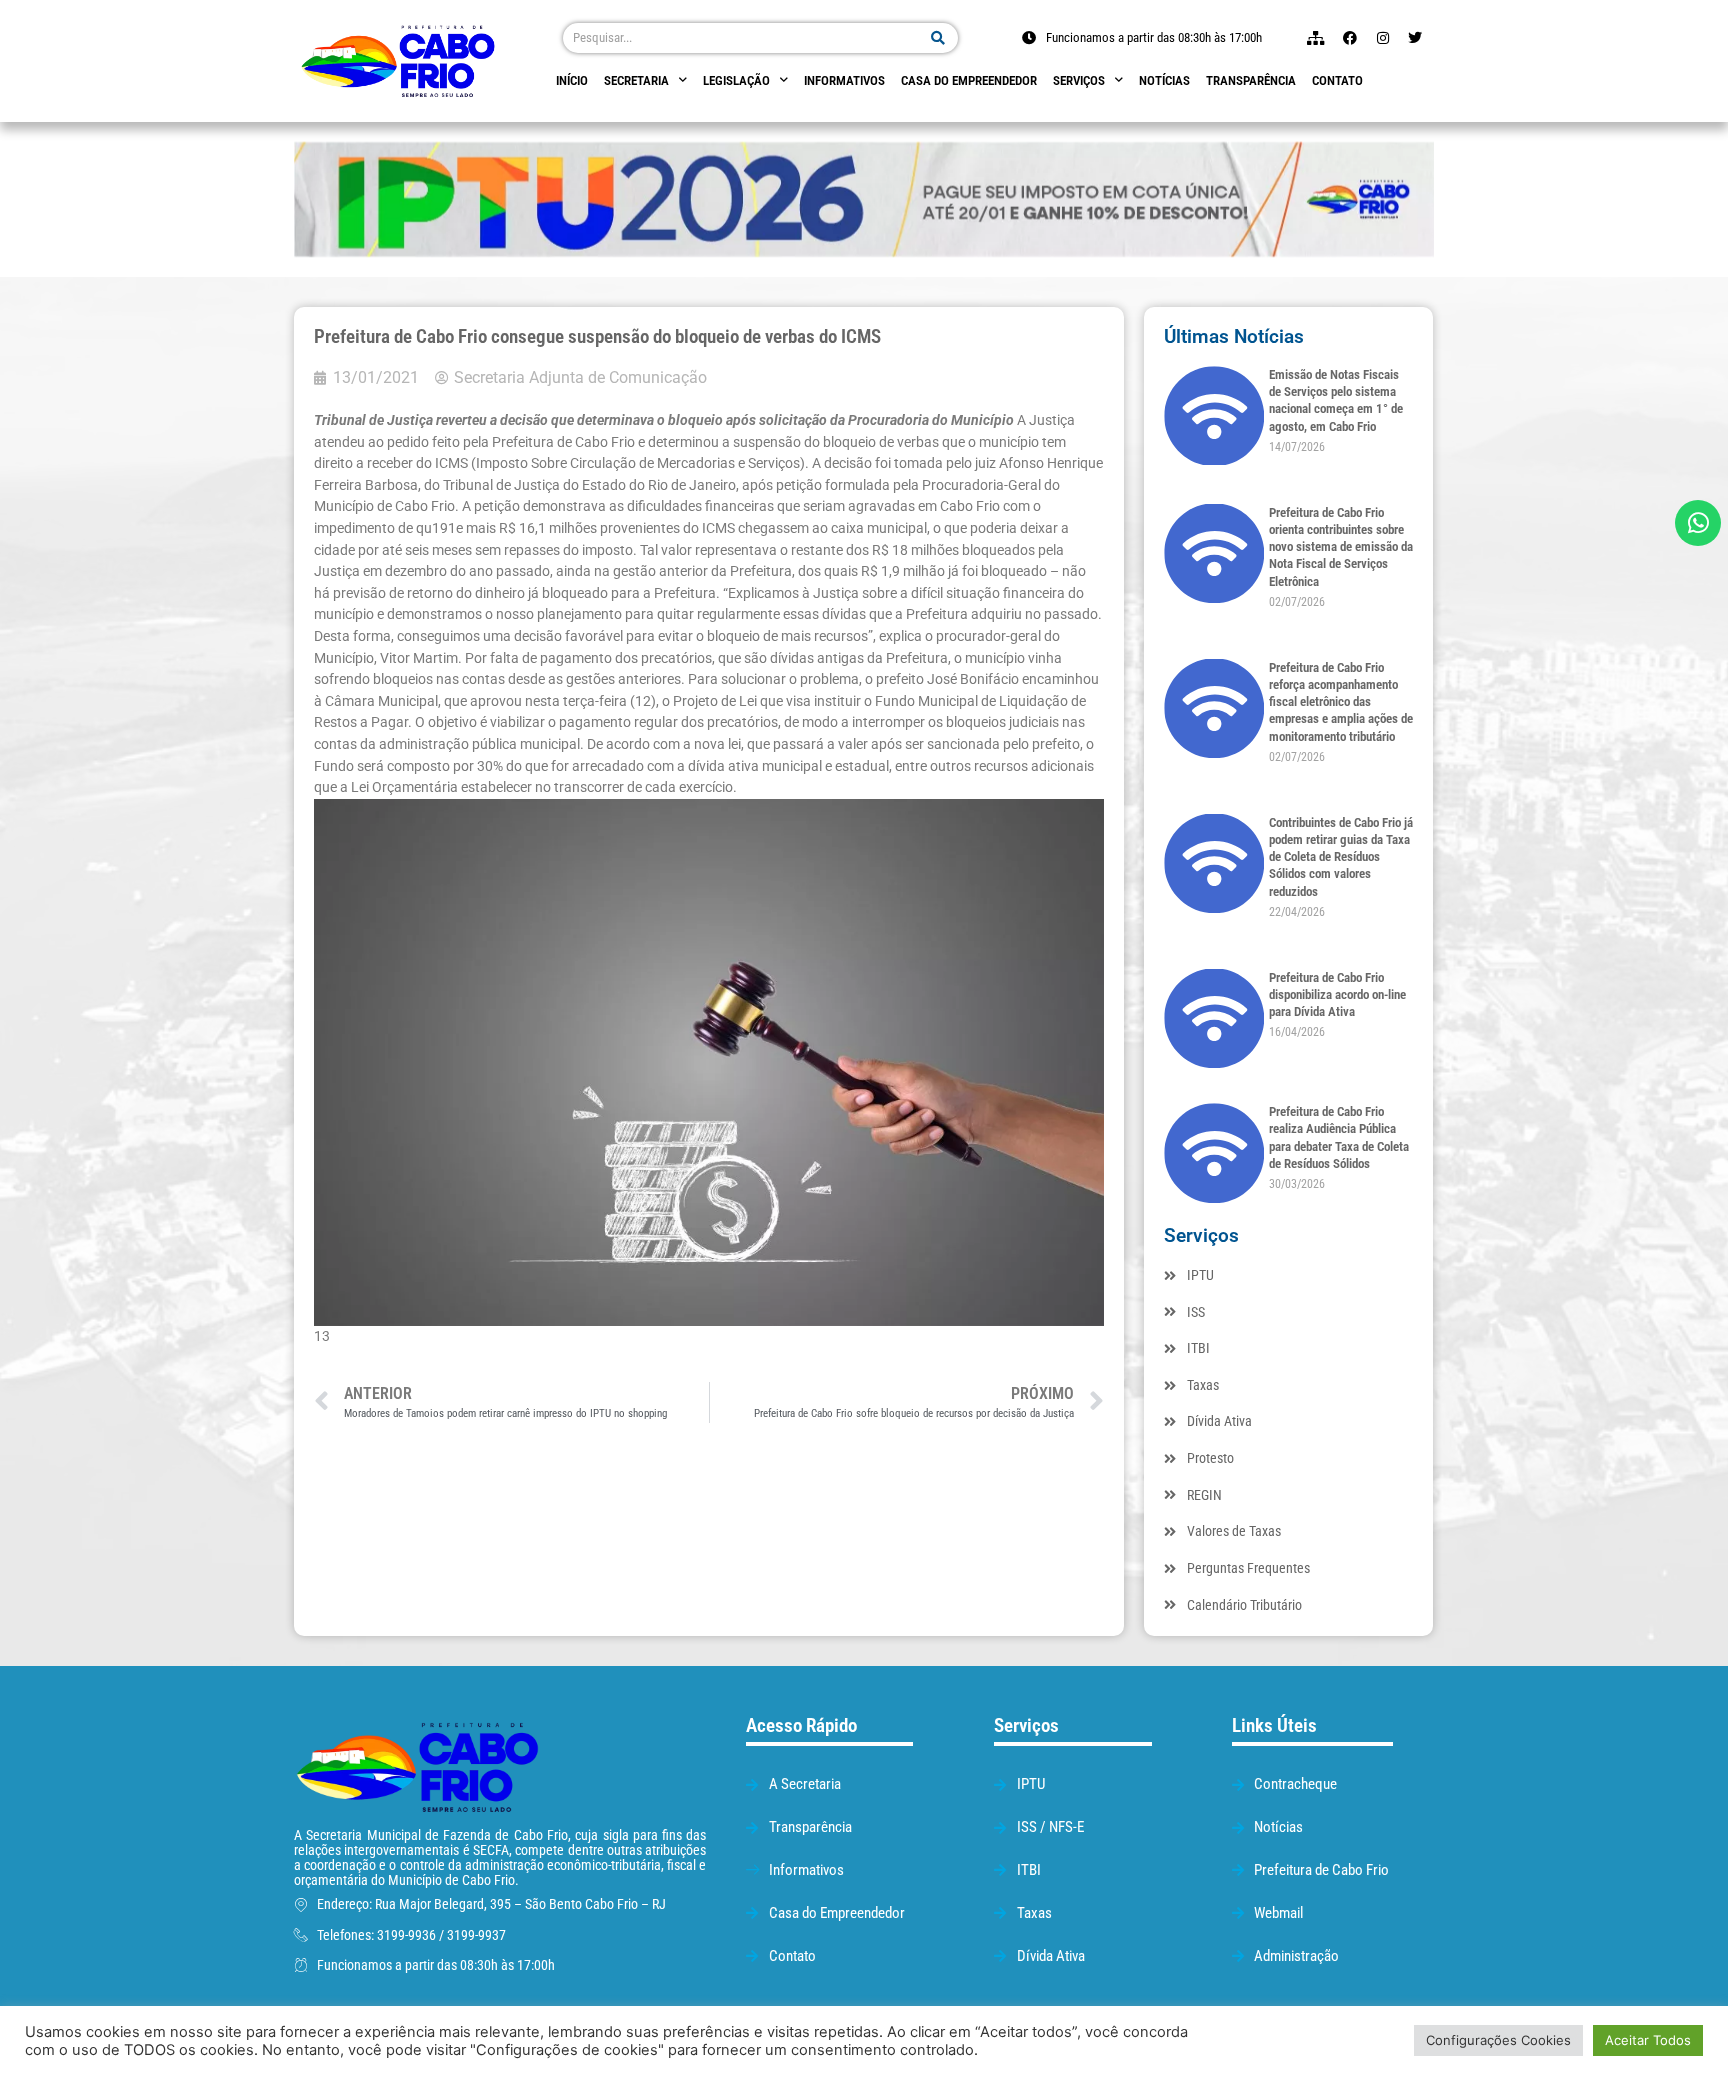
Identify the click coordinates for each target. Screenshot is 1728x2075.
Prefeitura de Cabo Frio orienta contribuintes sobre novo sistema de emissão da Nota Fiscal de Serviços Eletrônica (1341, 547)
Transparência (1251, 80)
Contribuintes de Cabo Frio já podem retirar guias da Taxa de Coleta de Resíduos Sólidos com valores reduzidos (1341, 857)
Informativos (844, 80)
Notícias (1164, 80)
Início (572, 80)
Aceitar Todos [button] (1648, 2040)
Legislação (736, 80)
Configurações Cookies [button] (1498, 2040)
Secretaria (636, 80)
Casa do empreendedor (969, 80)
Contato (1337, 80)
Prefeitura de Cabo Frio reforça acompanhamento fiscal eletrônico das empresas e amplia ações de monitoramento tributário (1341, 702)
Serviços (1079, 80)
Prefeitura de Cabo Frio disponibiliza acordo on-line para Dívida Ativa (1337, 995)
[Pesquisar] (938, 38)
